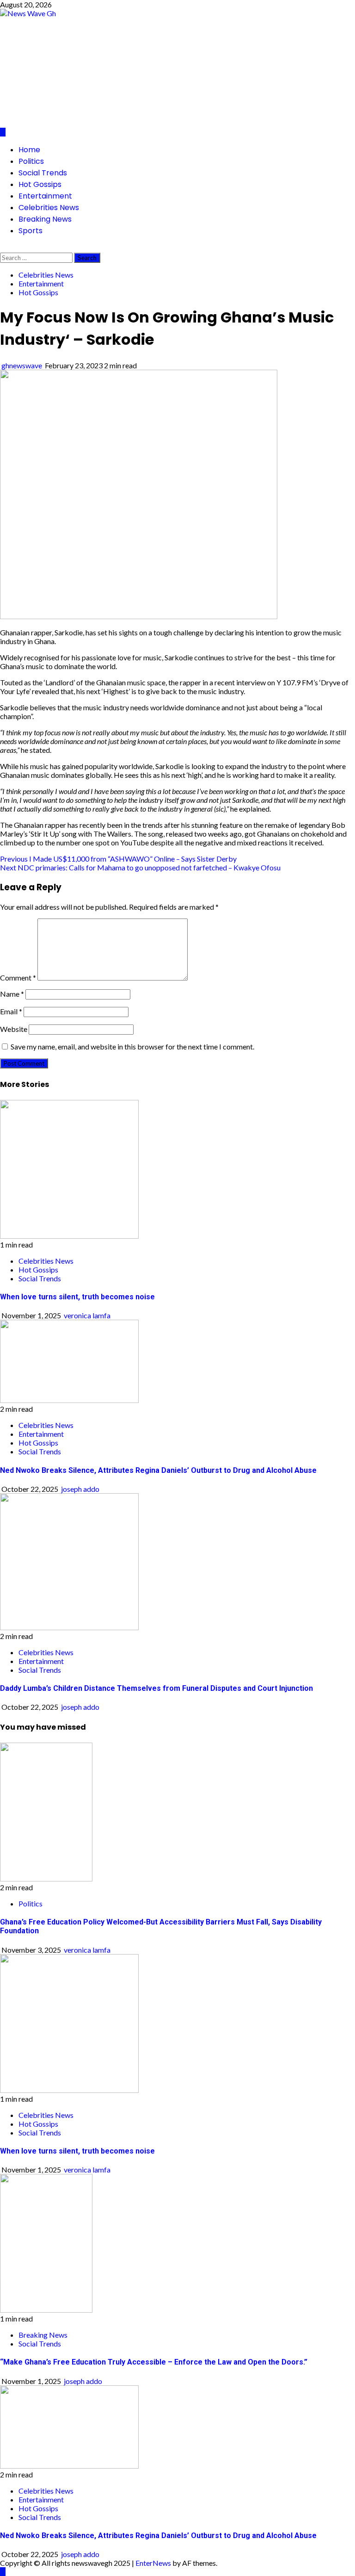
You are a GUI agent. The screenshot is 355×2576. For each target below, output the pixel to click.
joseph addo (80, 1489)
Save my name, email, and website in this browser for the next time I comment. (132, 1046)
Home (29, 150)
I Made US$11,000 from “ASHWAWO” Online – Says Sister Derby (118, 859)
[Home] (3, 132)
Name (12, 994)
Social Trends (43, 173)
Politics (31, 161)
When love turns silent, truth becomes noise (77, 1297)
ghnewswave (22, 365)
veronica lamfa (87, 1315)
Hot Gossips (40, 184)
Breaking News (45, 219)
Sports (31, 231)
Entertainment (45, 196)
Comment (18, 978)
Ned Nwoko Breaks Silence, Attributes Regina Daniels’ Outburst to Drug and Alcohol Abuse (158, 1470)
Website (14, 1029)
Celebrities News (49, 208)
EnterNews (153, 2563)
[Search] (3, 248)
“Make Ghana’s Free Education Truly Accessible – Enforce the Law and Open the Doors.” (154, 2362)
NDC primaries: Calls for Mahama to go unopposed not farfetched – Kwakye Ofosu (140, 867)
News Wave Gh (99, 65)
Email (11, 1011)
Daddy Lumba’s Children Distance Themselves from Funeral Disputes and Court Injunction (156, 1688)
